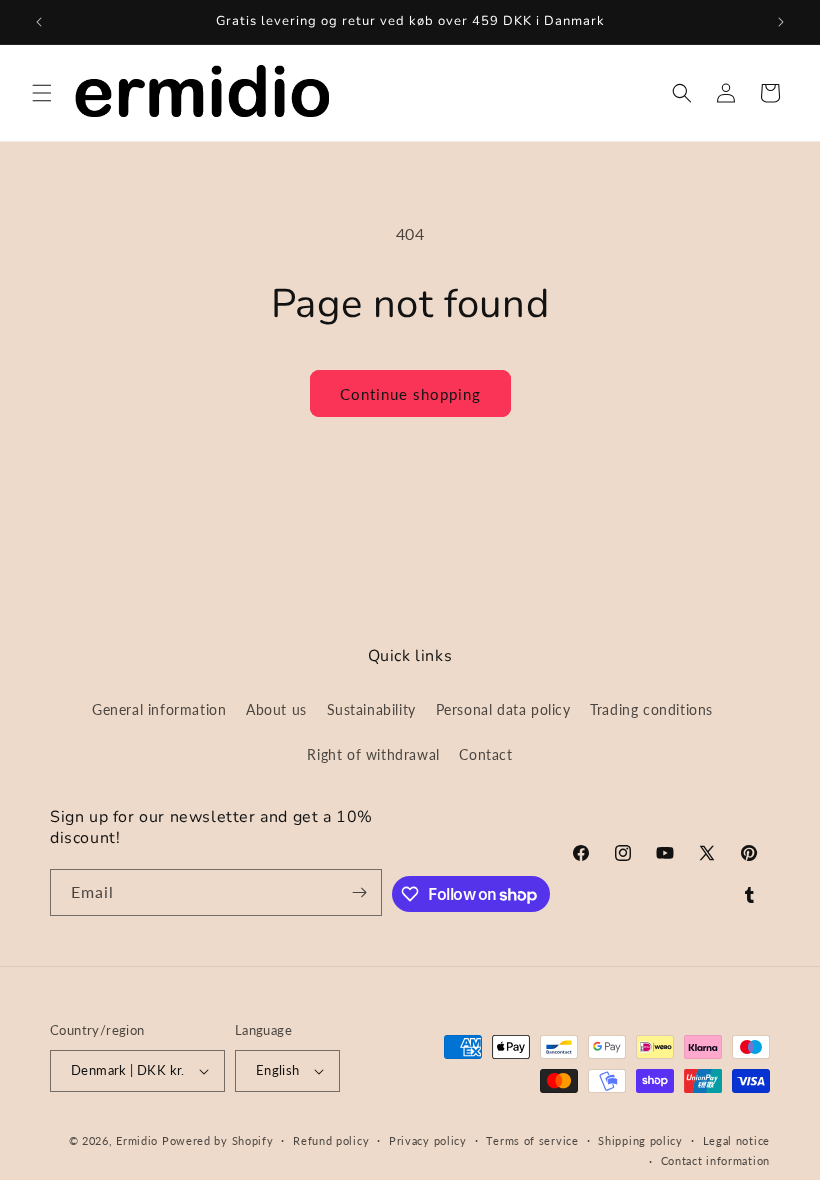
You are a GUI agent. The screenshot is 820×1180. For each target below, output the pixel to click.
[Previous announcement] (39, 22)
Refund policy (331, 1140)
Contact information (715, 1160)
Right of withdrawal (373, 754)
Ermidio (137, 1140)
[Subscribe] (359, 892)
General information (159, 709)
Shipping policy (640, 1140)
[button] (42, 93)
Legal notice (736, 1140)
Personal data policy (503, 709)
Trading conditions (651, 709)
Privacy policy (428, 1140)
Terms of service (532, 1140)
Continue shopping (410, 394)
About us (276, 709)
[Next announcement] (781, 22)
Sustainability (371, 709)
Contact (485, 754)
